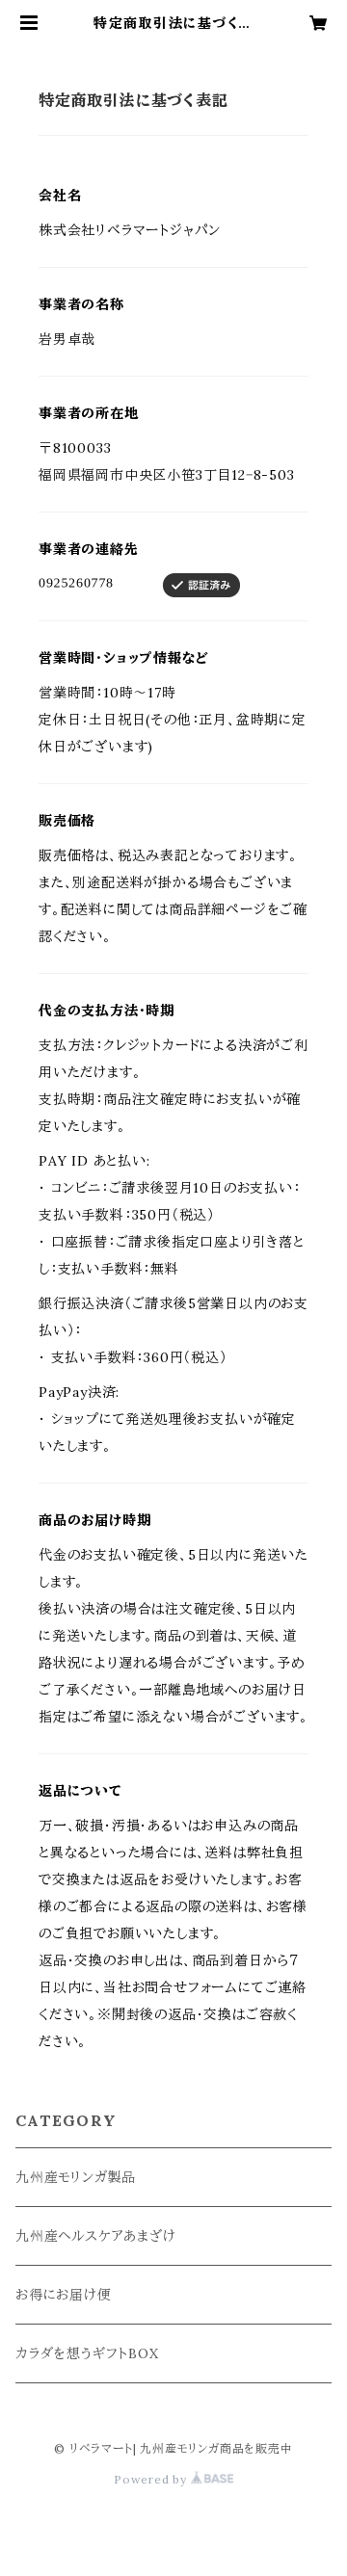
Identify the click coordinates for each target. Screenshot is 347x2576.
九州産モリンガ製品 (76, 2177)
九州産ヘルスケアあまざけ (96, 2236)
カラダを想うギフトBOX (87, 2353)
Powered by (152, 2479)
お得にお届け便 (64, 2295)
